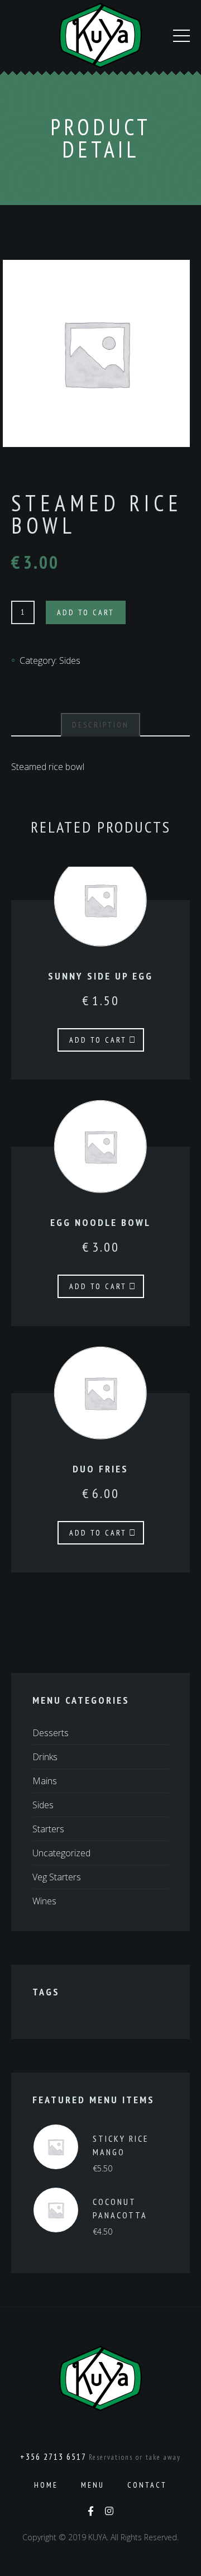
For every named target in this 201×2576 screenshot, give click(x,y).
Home (46, 2485)
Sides (70, 660)
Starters (48, 1829)
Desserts (51, 1733)
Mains (45, 1781)
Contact (147, 2485)
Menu (93, 2485)
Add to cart (86, 612)
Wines (44, 1901)
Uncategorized (61, 1853)
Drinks (45, 1757)
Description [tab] (100, 725)
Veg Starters (57, 1877)
